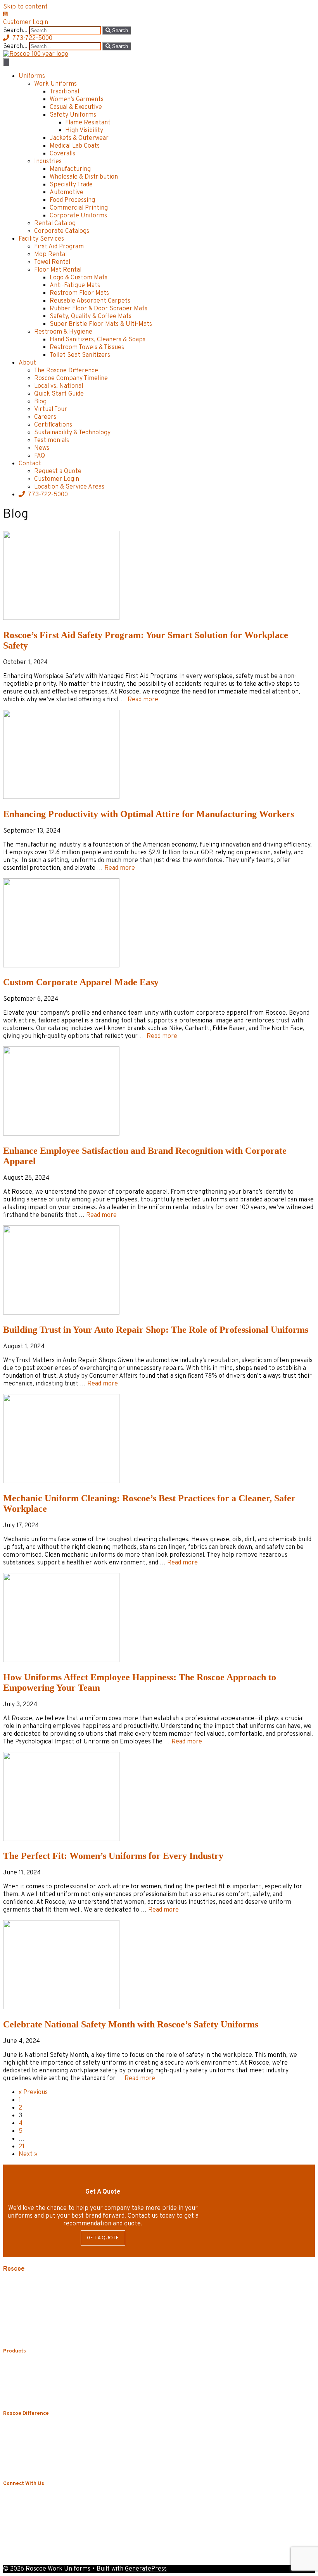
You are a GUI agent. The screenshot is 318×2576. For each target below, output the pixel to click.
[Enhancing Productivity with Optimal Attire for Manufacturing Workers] (61, 797)
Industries (48, 162)
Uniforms (32, 76)
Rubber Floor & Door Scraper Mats (99, 309)
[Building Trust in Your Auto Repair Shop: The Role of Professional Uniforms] (61, 1313)
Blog (40, 402)
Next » (28, 2154)
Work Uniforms (55, 84)
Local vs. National (59, 386)
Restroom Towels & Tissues (87, 348)
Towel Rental (52, 262)
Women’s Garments (77, 100)
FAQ (40, 456)
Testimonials (52, 441)
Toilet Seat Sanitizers (80, 355)
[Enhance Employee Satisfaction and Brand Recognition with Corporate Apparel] (61, 1134)
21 (22, 2147)
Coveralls (62, 154)
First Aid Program (59, 247)
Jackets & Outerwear (79, 138)
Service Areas (20, 2329)
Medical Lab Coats (75, 146)
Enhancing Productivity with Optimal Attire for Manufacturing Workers (149, 814)
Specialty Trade (71, 185)
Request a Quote (58, 471)
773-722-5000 (48, 495)
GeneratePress (146, 2569)
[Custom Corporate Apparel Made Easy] (61, 966)
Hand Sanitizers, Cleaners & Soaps (98, 340)
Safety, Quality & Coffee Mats (91, 317)
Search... (16, 31)
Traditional (64, 92)
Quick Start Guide (59, 394)
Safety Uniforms (73, 115)
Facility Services (41, 239)
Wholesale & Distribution (84, 177)
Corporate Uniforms (78, 216)
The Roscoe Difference (66, 371)
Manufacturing (70, 169)
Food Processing (72, 200)
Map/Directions (23, 2336)
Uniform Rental (41, 2367)
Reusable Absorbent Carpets (90, 301)
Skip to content (25, 7)
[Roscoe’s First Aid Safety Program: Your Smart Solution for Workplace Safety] (61, 618)
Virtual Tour (51, 410)
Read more (143, 700)
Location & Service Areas (69, 487)
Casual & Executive (76, 107)
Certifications (53, 425)
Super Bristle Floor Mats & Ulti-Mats (101, 324)
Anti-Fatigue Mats (75, 286)
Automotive (67, 193)
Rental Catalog (55, 224)
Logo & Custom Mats (79, 278)
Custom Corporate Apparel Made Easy (81, 982)
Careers (45, 417)
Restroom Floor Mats (79, 293)
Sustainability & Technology (72, 433)
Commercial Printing (79, 208)
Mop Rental (50, 255)
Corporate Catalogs (62, 231)
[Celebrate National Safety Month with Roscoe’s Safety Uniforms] (61, 2008)
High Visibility (84, 131)
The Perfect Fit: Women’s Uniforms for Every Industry (113, 1856)
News (42, 448)
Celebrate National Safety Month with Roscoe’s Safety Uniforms (131, 2024)
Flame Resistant (88, 123)
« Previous (33, 2092)
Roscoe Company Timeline (71, 379)
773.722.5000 (43, 2307)
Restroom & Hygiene (63, 332)
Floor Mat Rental (58, 270)
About (27, 363)
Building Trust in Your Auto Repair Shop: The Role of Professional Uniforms (156, 1330)
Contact (30, 464)
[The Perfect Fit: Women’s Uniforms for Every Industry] (61, 1840)
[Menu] (6, 62)
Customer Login (57, 479)
